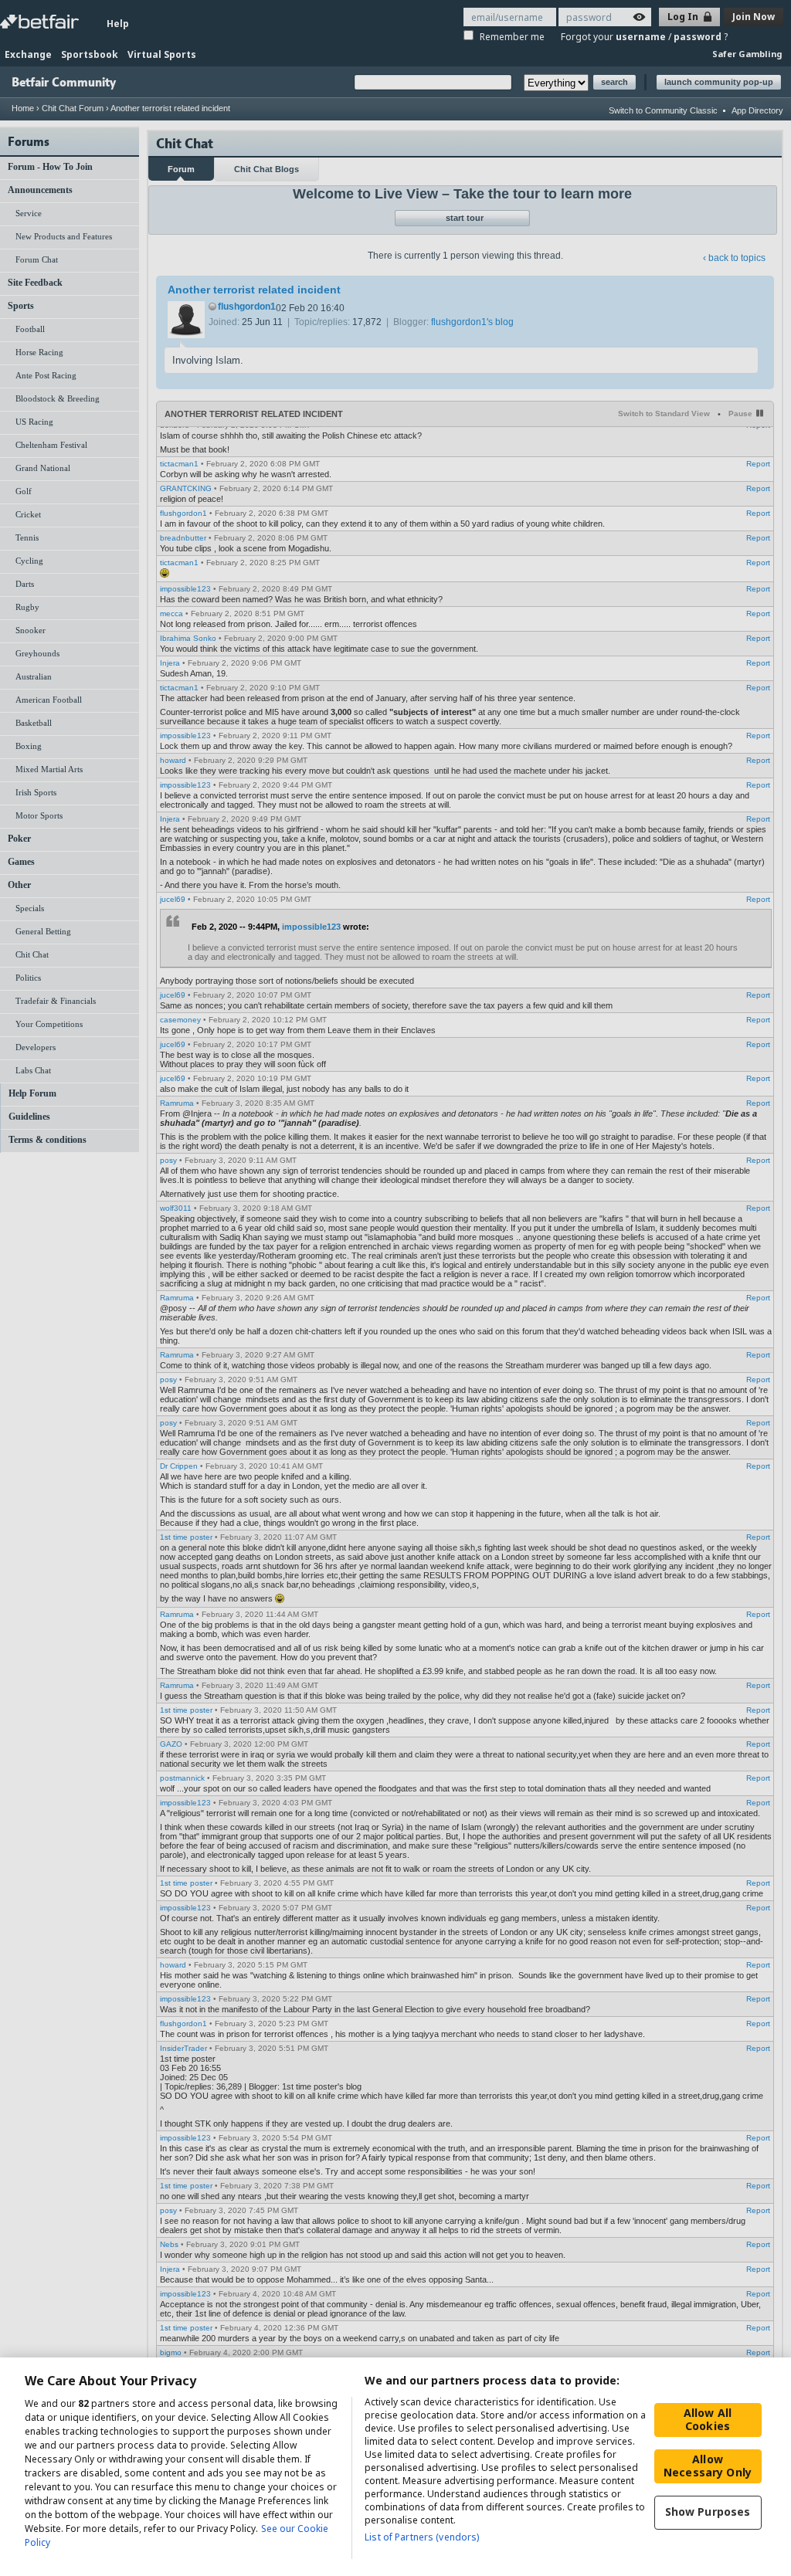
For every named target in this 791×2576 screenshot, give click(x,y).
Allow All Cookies (708, 2419)
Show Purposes (708, 2512)
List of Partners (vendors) (422, 2537)
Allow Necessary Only (708, 2466)
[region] (395, 2467)
